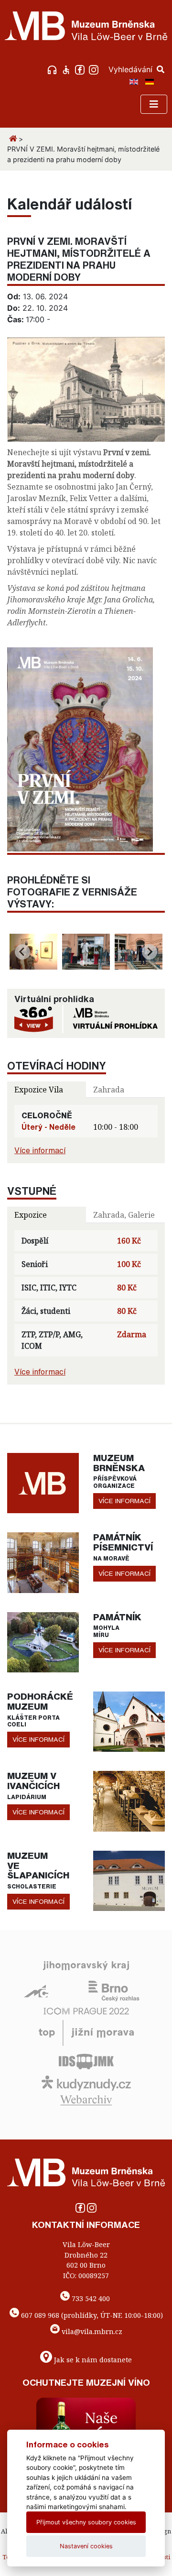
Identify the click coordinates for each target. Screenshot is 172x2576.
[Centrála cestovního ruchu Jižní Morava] (86, 2032)
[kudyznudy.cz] (86, 2083)
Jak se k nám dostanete (93, 2360)
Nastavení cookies (86, 2546)
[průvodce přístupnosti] (67, 69)
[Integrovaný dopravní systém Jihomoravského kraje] (86, 2061)
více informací (124, 1501)
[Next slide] (150, 952)
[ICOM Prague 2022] (86, 2010)
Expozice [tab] (31, 1215)
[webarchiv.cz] (86, 2100)
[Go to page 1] (82, 963)
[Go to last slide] (22, 952)
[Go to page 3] (90, 963)
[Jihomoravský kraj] (86, 1965)
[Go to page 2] (86, 963)
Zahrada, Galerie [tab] (124, 1215)
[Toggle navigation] (154, 104)
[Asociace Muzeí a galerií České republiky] (36, 1990)
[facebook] (81, 69)
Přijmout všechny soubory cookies (86, 2522)
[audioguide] (53, 69)
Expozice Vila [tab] (39, 1090)
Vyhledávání (132, 69)
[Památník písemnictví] (43, 1562)
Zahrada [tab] (109, 1090)
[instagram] (95, 69)
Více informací (40, 1150)
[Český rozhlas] (114, 1990)
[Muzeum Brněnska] (43, 1482)
